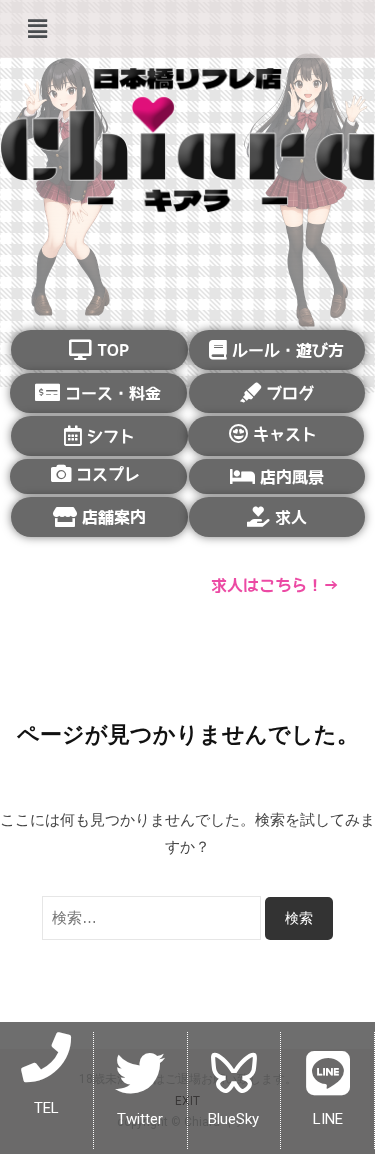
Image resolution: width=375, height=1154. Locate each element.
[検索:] (153, 917)
